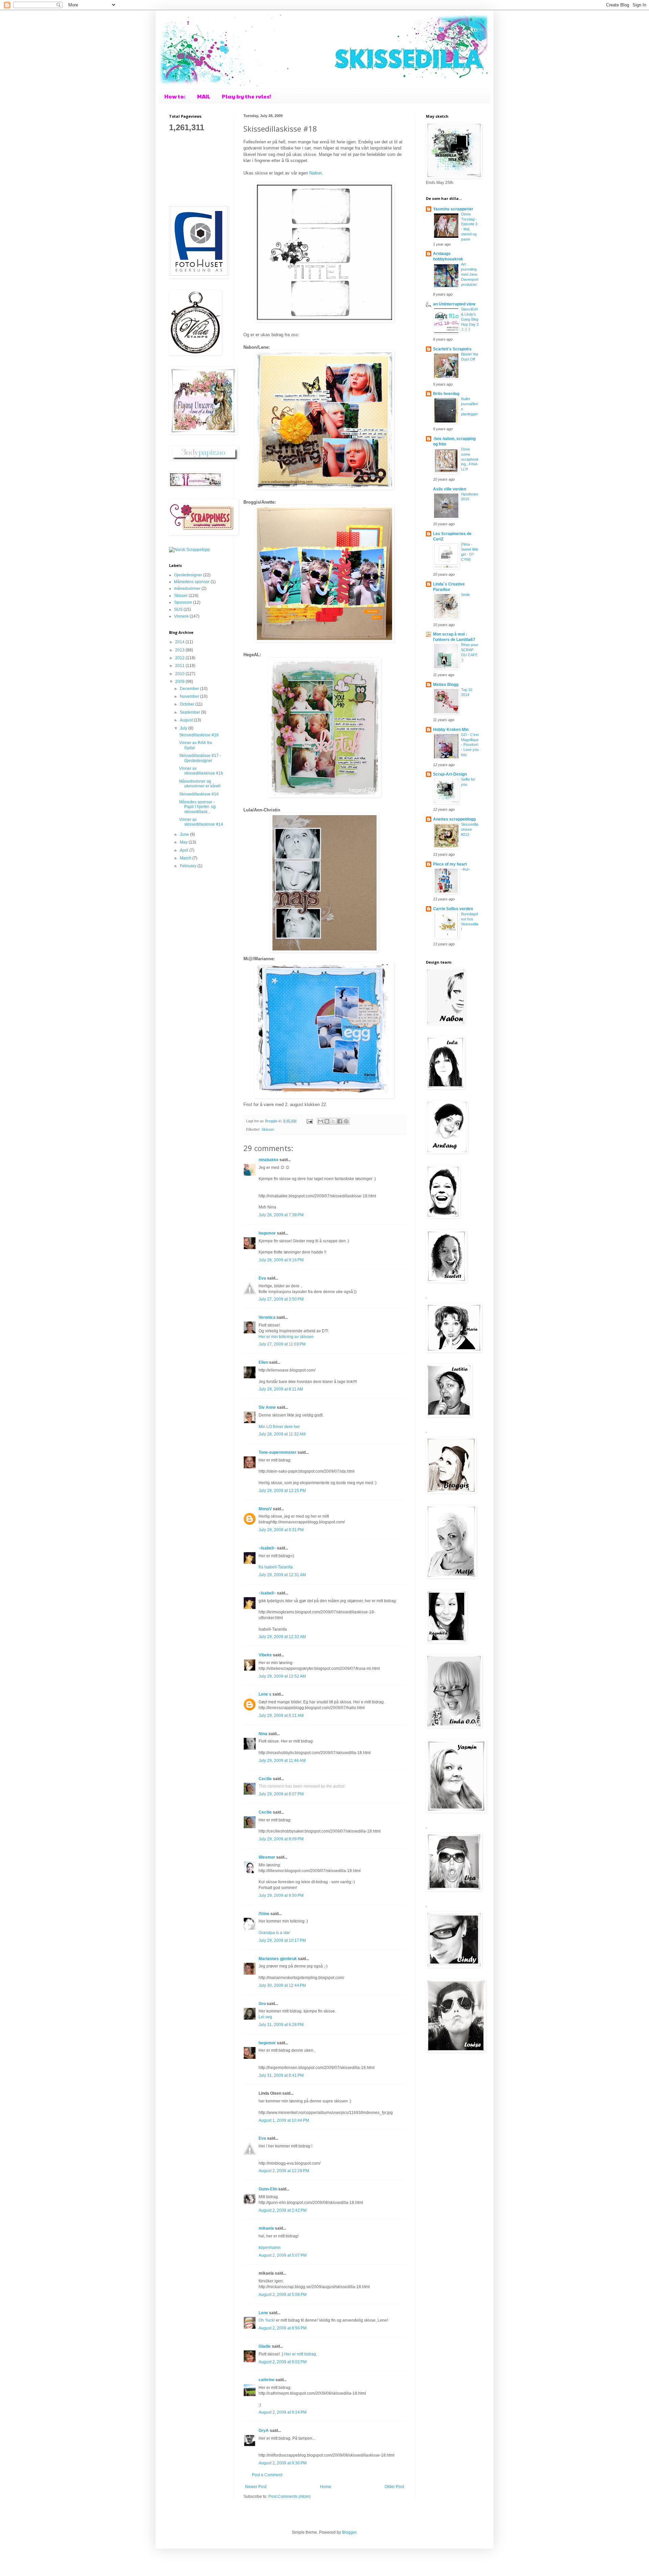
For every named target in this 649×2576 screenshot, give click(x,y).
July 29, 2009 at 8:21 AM (281, 1716)
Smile (465, 595)
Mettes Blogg (446, 685)
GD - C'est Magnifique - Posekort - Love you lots (470, 745)
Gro (262, 2004)
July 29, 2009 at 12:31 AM (282, 1575)
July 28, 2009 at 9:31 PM (281, 1530)
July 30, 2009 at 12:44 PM (282, 1985)
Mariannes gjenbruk (278, 1959)
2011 (180, 666)
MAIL (204, 96)
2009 (180, 682)
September (190, 712)
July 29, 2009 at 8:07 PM (281, 1794)
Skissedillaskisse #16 (199, 794)
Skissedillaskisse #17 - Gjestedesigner (200, 758)
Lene (263, 2313)
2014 (180, 642)
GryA (264, 2431)
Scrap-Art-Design (450, 774)
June (185, 834)
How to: (175, 96)
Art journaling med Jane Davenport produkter (470, 274)
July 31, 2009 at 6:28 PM (281, 2025)
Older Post (394, 2487)
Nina (263, 1734)
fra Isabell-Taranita (276, 1567)
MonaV (265, 1509)
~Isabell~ (267, 1548)
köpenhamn (270, 2248)
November (190, 696)
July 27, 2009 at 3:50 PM (281, 1299)
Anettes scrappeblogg (454, 819)
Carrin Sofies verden (453, 909)
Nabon (316, 173)
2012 (180, 658)
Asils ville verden (450, 489)
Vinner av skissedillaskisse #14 (201, 822)
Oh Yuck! (267, 2320)
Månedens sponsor (192, 582)
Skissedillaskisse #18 (199, 735)
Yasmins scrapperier (453, 209)
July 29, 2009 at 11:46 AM (282, 1761)
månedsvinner (187, 589)
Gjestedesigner (188, 575)
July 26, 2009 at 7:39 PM (281, 1215)
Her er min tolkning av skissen (286, 1337)
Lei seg (265, 2017)
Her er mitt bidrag (300, 2354)
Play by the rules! (246, 96)
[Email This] (320, 1121)
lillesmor (267, 1857)
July (184, 728)
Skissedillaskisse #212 (470, 829)
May (184, 842)
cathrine (267, 2380)
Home (326, 2487)
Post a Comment (267, 2475)
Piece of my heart (450, 864)
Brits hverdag (446, 394)
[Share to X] (333, 1121)
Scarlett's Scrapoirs (452, 349)
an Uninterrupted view (454, 304)
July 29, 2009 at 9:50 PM (281, 1895)
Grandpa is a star (274, 1933)
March (186, 858)
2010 (180, 674)
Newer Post (256, 2487)
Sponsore (183, 602)
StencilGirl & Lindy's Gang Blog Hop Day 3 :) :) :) (470, 319)
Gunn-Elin (268, 2189)
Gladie (265, 2346)
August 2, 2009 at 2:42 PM (283, 2210)
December (190, 689)
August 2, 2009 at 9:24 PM (283, 2412)
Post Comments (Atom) (290, 2497)
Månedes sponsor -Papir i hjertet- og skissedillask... (197, 807)
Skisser (268, 1129)
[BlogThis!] (327, 1121)
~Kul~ (466, 869)
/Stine (264, 1914)
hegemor (267, 1233)
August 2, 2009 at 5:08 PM (283, 2295)
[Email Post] (309, 1121)
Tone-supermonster (278, 1452)
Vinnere (181, 616)
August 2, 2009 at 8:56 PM (283, 2328)
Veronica (267, 1317)
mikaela (266, 2228)
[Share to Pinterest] (346, 1121)
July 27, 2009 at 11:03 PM (282, 1344)
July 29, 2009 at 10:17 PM (282, 1940)
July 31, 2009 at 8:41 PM (281, 2075)
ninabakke (269, 1160)
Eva (262, 1278)
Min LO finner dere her (279, 1427)
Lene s (265, 1694)
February (189, 866)
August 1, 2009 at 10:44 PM (284, 2120)
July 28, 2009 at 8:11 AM (281, 1389)
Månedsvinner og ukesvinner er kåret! (200, 784)
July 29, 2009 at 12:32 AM (282, 1637)
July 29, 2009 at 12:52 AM (282, 1676)
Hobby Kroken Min (451, 730)
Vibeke (265, 1655)
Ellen (263, 1362)
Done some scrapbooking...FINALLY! (470, 459)
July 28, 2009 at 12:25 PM (282, 1491)
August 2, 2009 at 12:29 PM (284, 2171)
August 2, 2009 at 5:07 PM (283, 2255)
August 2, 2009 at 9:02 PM (283, 2362)
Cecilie (265, 1779)
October (188, 704)
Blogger (349, 2532)
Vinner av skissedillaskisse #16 (201, 771)
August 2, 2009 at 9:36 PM (283, 2463)
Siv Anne (267, 1407)
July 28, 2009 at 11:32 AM (282, 1434)
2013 (180, 650)
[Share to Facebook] (340, 1121)
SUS (178, 609)
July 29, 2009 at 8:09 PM (281, 1839)
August (187, 720)
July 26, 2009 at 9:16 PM (281, 1260)
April (185, 850)
